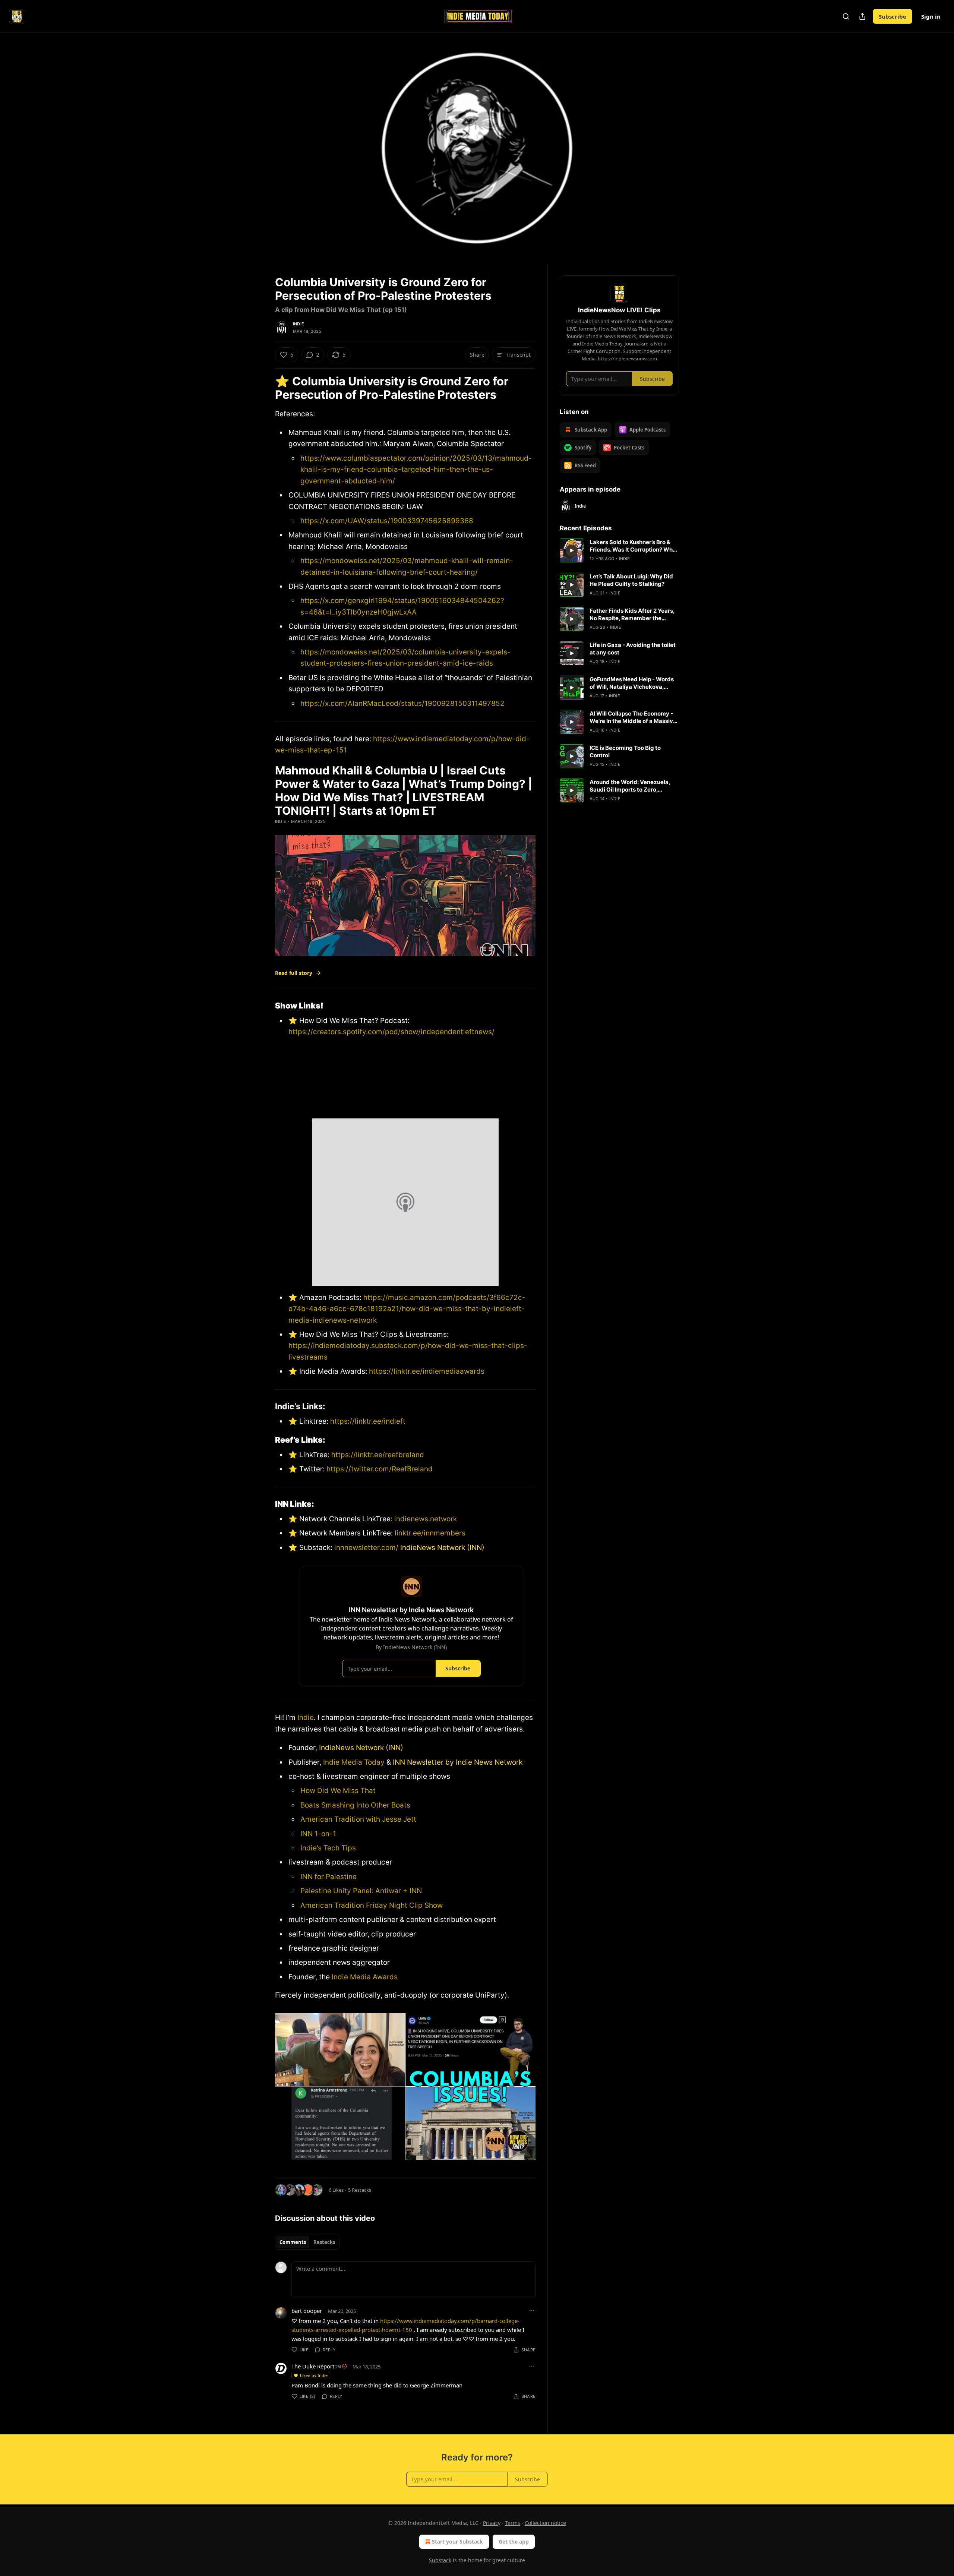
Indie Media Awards (365, 1977)
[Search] (846, 16)
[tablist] (307, 2242)
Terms (513, 2523)
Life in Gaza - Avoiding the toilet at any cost (633, 649)
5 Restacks (360, 2190)
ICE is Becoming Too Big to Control (625, 752)
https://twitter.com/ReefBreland (379, 1469)
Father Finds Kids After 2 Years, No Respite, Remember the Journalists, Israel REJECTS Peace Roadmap (632, 615)
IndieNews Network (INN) (442, 1548)
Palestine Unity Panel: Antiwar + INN (361, 1891)
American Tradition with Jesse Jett (358, 1819)
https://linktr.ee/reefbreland (377, 1455)
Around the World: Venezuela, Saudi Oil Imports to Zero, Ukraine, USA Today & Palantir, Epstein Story (631, 786)
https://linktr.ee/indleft (368, 1421)
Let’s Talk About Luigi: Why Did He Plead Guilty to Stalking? (631, 580)
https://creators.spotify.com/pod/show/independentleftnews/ (391, 1032)
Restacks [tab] (324, 2242)
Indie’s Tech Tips (328, 1848)
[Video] (257, 140)
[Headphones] (257, 156)
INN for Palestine (328, 1877)
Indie (298, 324)
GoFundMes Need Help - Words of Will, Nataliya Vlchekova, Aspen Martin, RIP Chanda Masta (634, 683)
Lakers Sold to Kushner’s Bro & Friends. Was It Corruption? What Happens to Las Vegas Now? (634, 546)
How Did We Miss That (338, 1791)
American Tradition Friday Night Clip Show (372, 1905)
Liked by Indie (314, 2375)
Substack (440, 2560)
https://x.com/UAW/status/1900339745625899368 (387, 521)
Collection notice (545, 2523)
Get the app (514, 2542)
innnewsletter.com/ (366, 1548)
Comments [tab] (293, 2242)
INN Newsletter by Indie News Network (458, 1762)
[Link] (265, 388)
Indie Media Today (354, 1762)
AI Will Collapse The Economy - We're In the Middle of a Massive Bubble (633, 717)
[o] (572, 550)
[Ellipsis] (532, 2311)
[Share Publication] (862, 16)
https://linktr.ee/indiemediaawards (427, 1371)
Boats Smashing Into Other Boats (355, 1805)
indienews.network (426, 1519)
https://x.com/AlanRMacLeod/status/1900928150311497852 (402, 703)
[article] (619, 550)
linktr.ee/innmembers (429, 1533)
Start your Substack (457, 2542)
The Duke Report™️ (316, 2366)
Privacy (492, 2523)
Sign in (931, 16)
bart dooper (307, 2311)
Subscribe (893, 16)
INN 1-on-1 (318, 1834)
